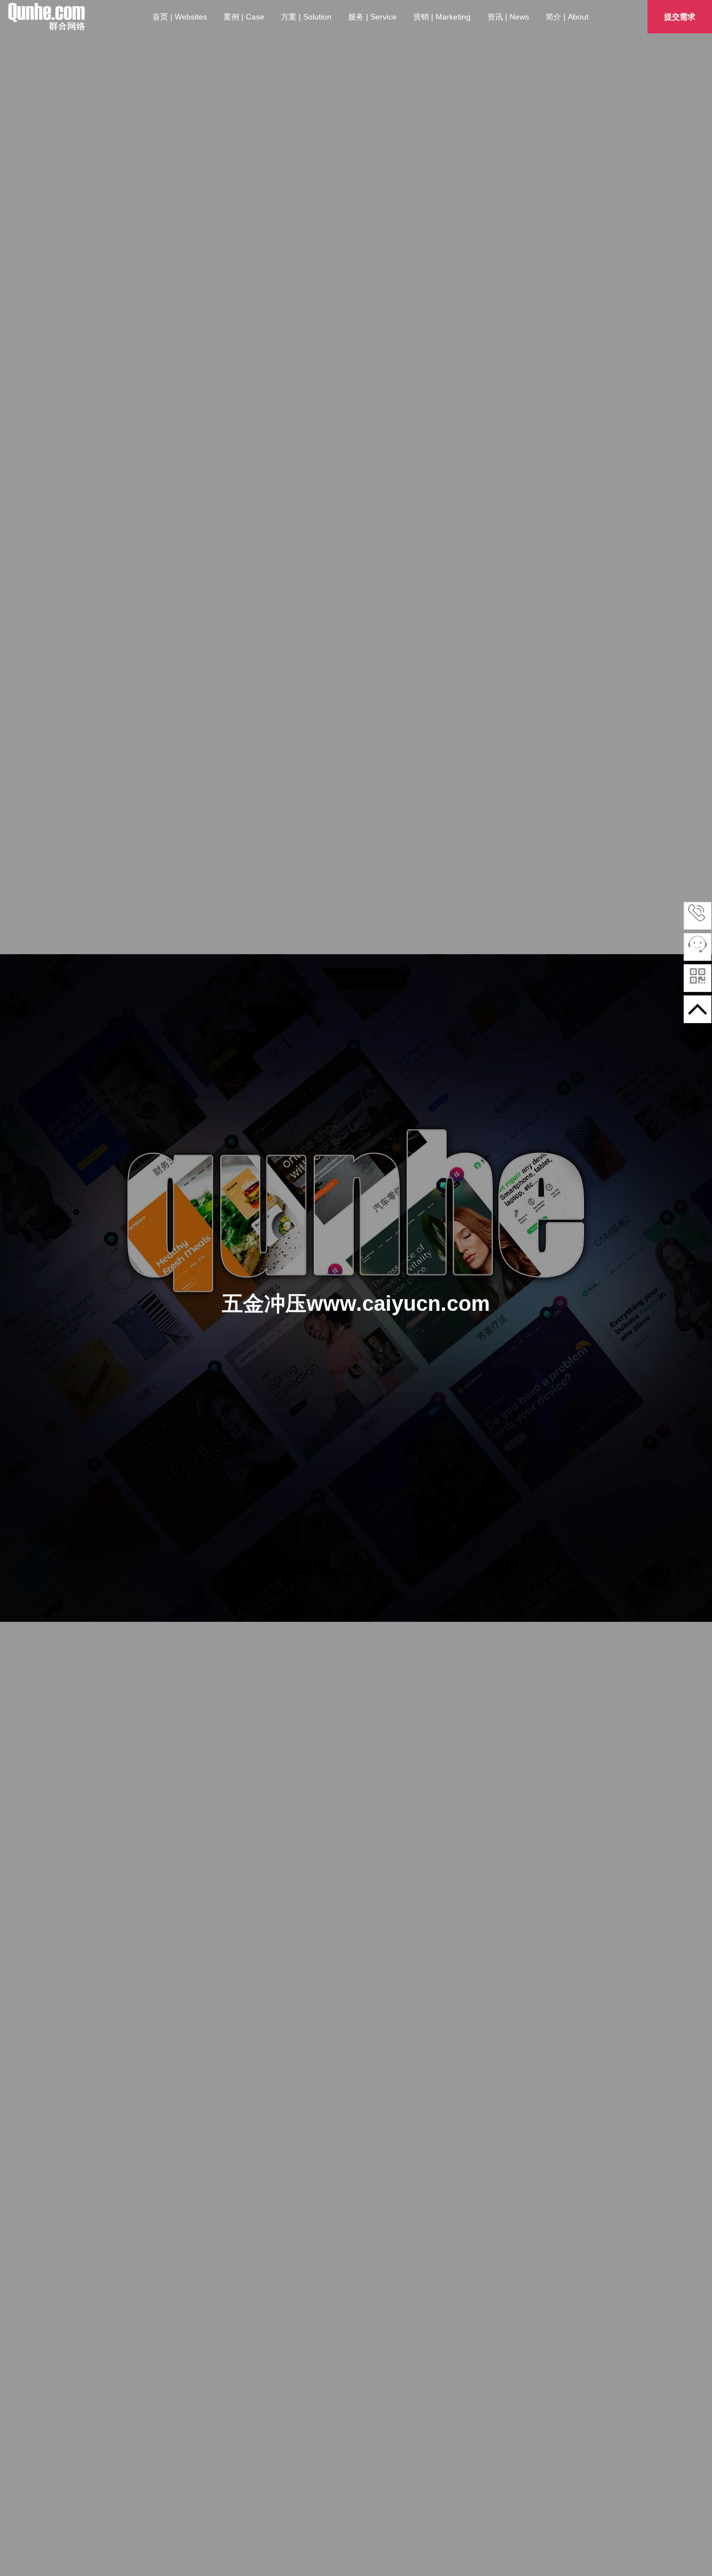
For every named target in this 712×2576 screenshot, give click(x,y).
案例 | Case (244, 17)
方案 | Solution (306, 17)
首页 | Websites (180, 17)
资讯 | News (508, 17)
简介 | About (567, 17)
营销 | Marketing (442, 17)
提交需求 (680, 17)
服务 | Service (372, 17)
